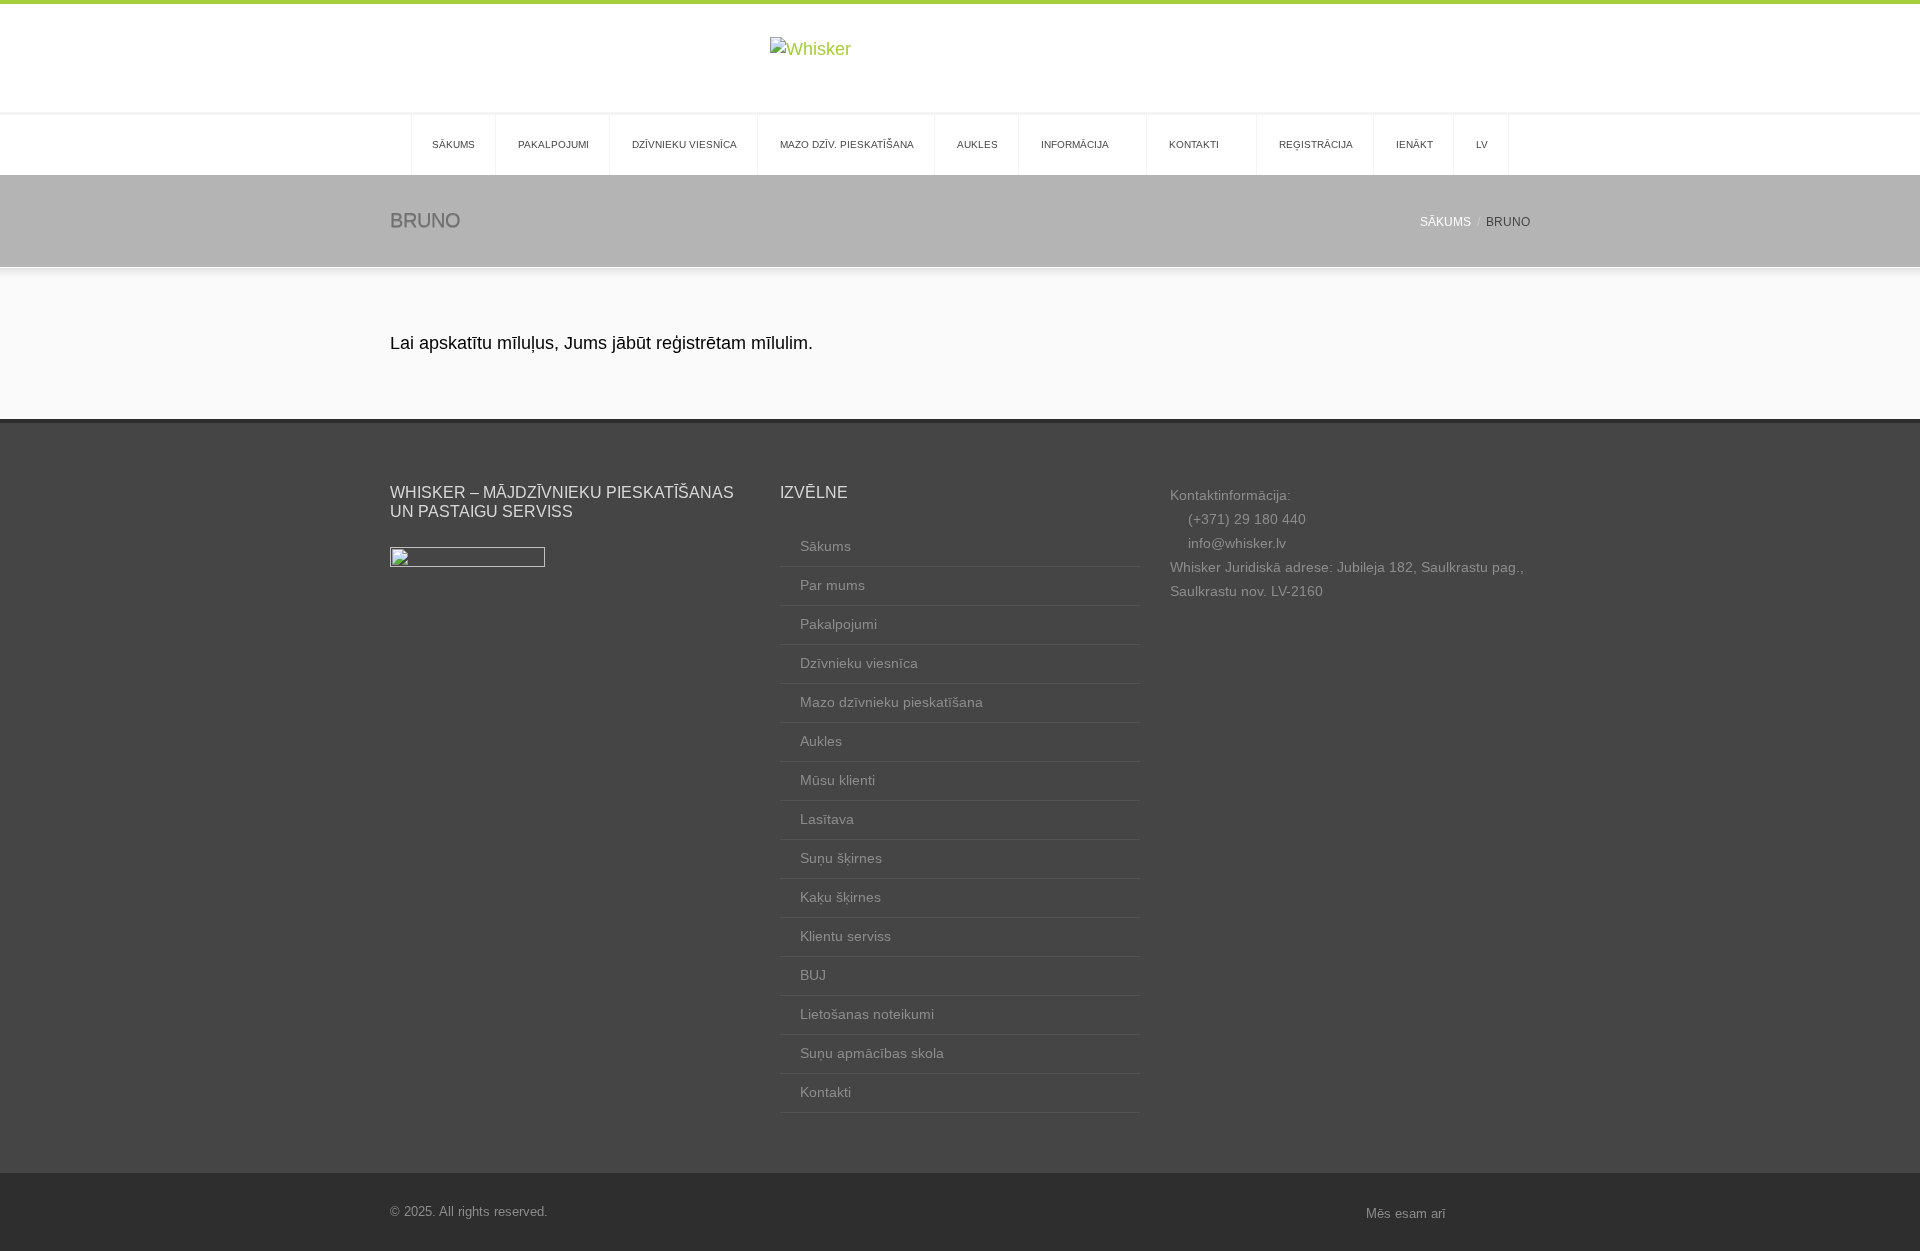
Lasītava (827, 819)
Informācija (1075, 144)
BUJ (813, 975)
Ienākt (1414, 144)
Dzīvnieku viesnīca (684, 144)
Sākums (453, 144)
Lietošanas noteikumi (867, 1014)
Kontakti (1194, 144)
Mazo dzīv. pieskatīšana (847, 144)
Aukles (977, 144)
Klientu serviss (845, 936)
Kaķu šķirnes (840, 897)
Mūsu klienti (837, 780)
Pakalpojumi (553, 144)
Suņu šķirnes (841, 858)
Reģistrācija (1316, 144)
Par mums (832, 585)
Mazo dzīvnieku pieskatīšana (891, 702)
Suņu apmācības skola (872, 1053)
